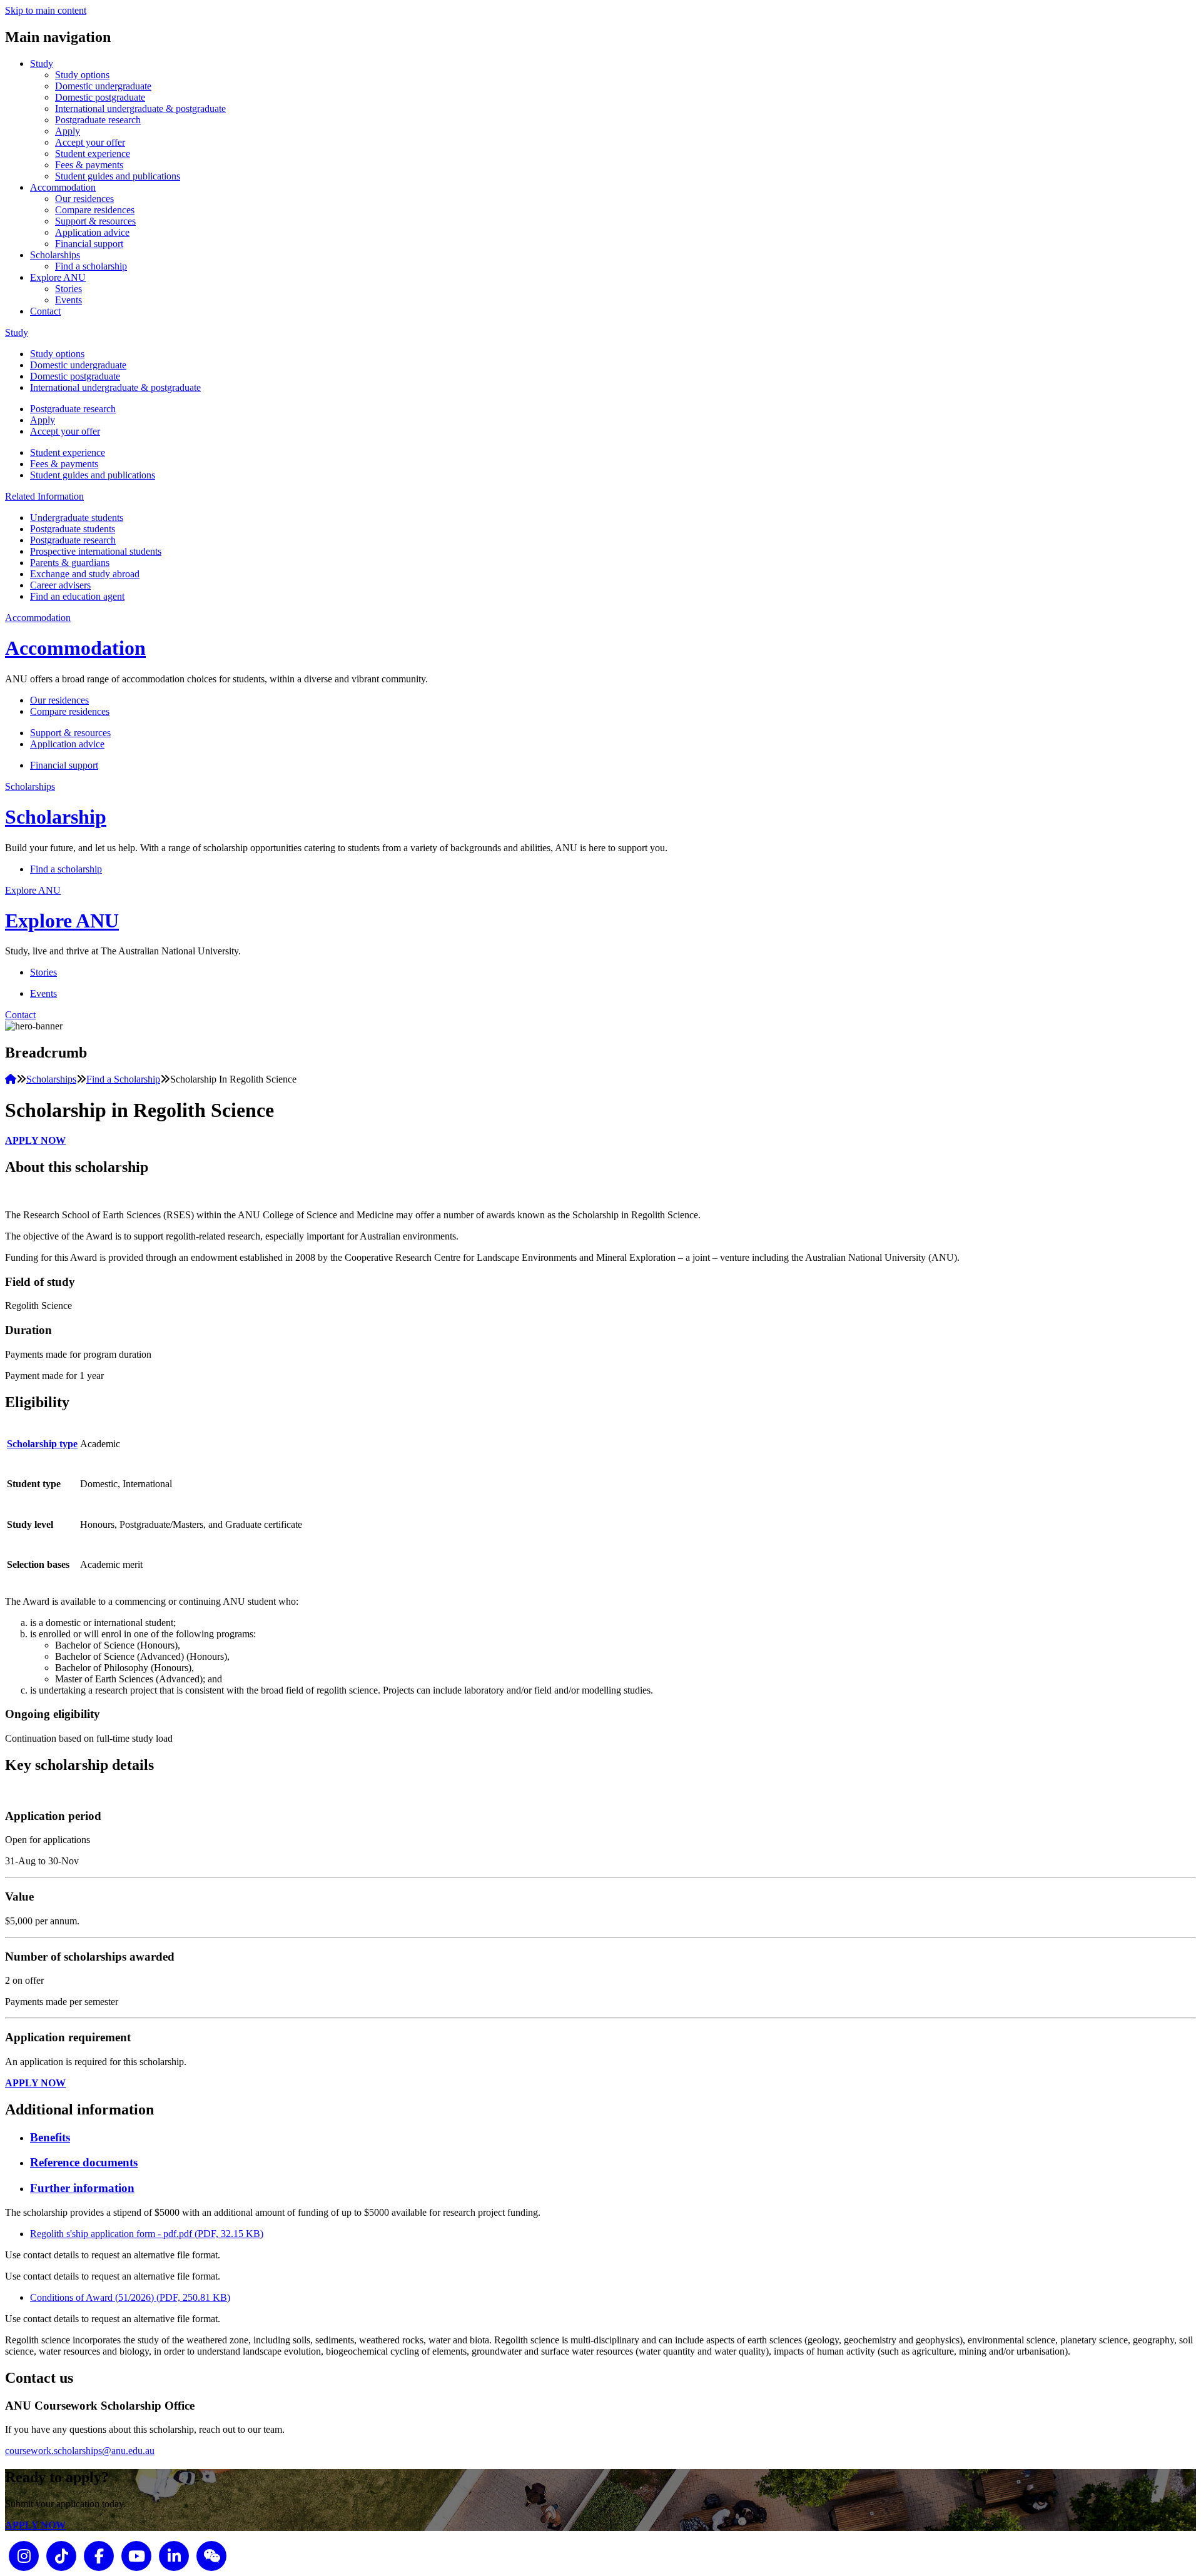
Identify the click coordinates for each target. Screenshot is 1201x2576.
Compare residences (95, 210)
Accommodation (63, 187)
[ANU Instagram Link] (24, 2555)
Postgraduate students (73, 529)
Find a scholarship (91, 266)
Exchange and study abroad (85, 574)
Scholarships (55, 255)
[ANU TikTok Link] (61, 2555)
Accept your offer (90, 142)
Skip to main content (46, 10)
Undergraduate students (77, 518)
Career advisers (60, 585)
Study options (82, 75)
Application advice (92, 232)
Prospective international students (96, 551)
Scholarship (56, 817)
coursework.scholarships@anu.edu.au (80, 2451)
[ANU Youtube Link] (136, 2555)
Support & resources (95, 221)
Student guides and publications (118, 176)
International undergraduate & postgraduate (140, 109)
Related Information (44, 496)
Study (42, 63)
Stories (68, 289)
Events (68, 300)
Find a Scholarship (123, 1079)
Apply (68, 131)
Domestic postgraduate (100, 97)
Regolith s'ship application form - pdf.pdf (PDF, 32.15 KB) (147, 2234)
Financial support (89, 244)
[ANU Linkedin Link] (174, 2555)
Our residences (84, 199)
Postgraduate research (98, 120)
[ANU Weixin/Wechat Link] (211, 2555)
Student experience (93, 154)
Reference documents (84, 2162)
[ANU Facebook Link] (99, 2555)
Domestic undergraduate (103, 86)
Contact (45, 311)
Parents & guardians (70, 563)
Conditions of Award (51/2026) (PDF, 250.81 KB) (130, 2297)
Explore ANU (58, 277)
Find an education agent (77, 596)
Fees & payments (89, 165)
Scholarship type (42, 1444)
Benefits (50, 2137)
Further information (82, 2188)
